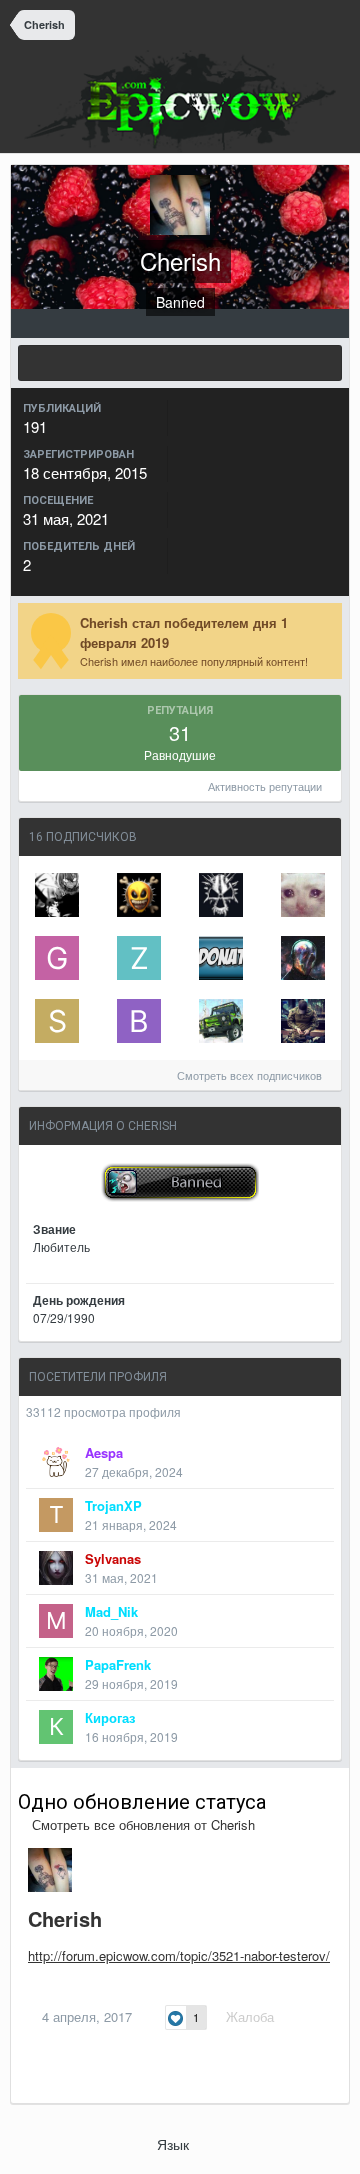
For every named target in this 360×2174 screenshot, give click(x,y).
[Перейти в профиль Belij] (139, 1021)
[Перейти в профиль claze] (221, 958)
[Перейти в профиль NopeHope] (303, 895)
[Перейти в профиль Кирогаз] (56, 1727)
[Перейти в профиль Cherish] (50, 1870)
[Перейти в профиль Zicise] (139, 958)
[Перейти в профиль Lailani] (221, 895)
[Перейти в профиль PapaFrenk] (56, 1674)
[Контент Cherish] (180, 363)
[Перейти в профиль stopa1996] (57, 1021)
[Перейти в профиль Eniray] (303, 958)
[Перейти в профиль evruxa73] (139, 895)
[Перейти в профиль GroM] (57, 958)
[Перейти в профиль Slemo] (303, 1021)
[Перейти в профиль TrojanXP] (56, 1515)
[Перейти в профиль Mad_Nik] (56, 1621)
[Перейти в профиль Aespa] (56, 1462)
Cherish (65, 1918)
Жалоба (250, 2016)
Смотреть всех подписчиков (251, 1075)
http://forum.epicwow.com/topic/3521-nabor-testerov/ (179, 1955)
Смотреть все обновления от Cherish (141, 1824)
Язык (175, 2144)
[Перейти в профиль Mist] (57, 895)
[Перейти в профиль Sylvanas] (56, 1568)
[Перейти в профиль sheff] (221, 1021)
